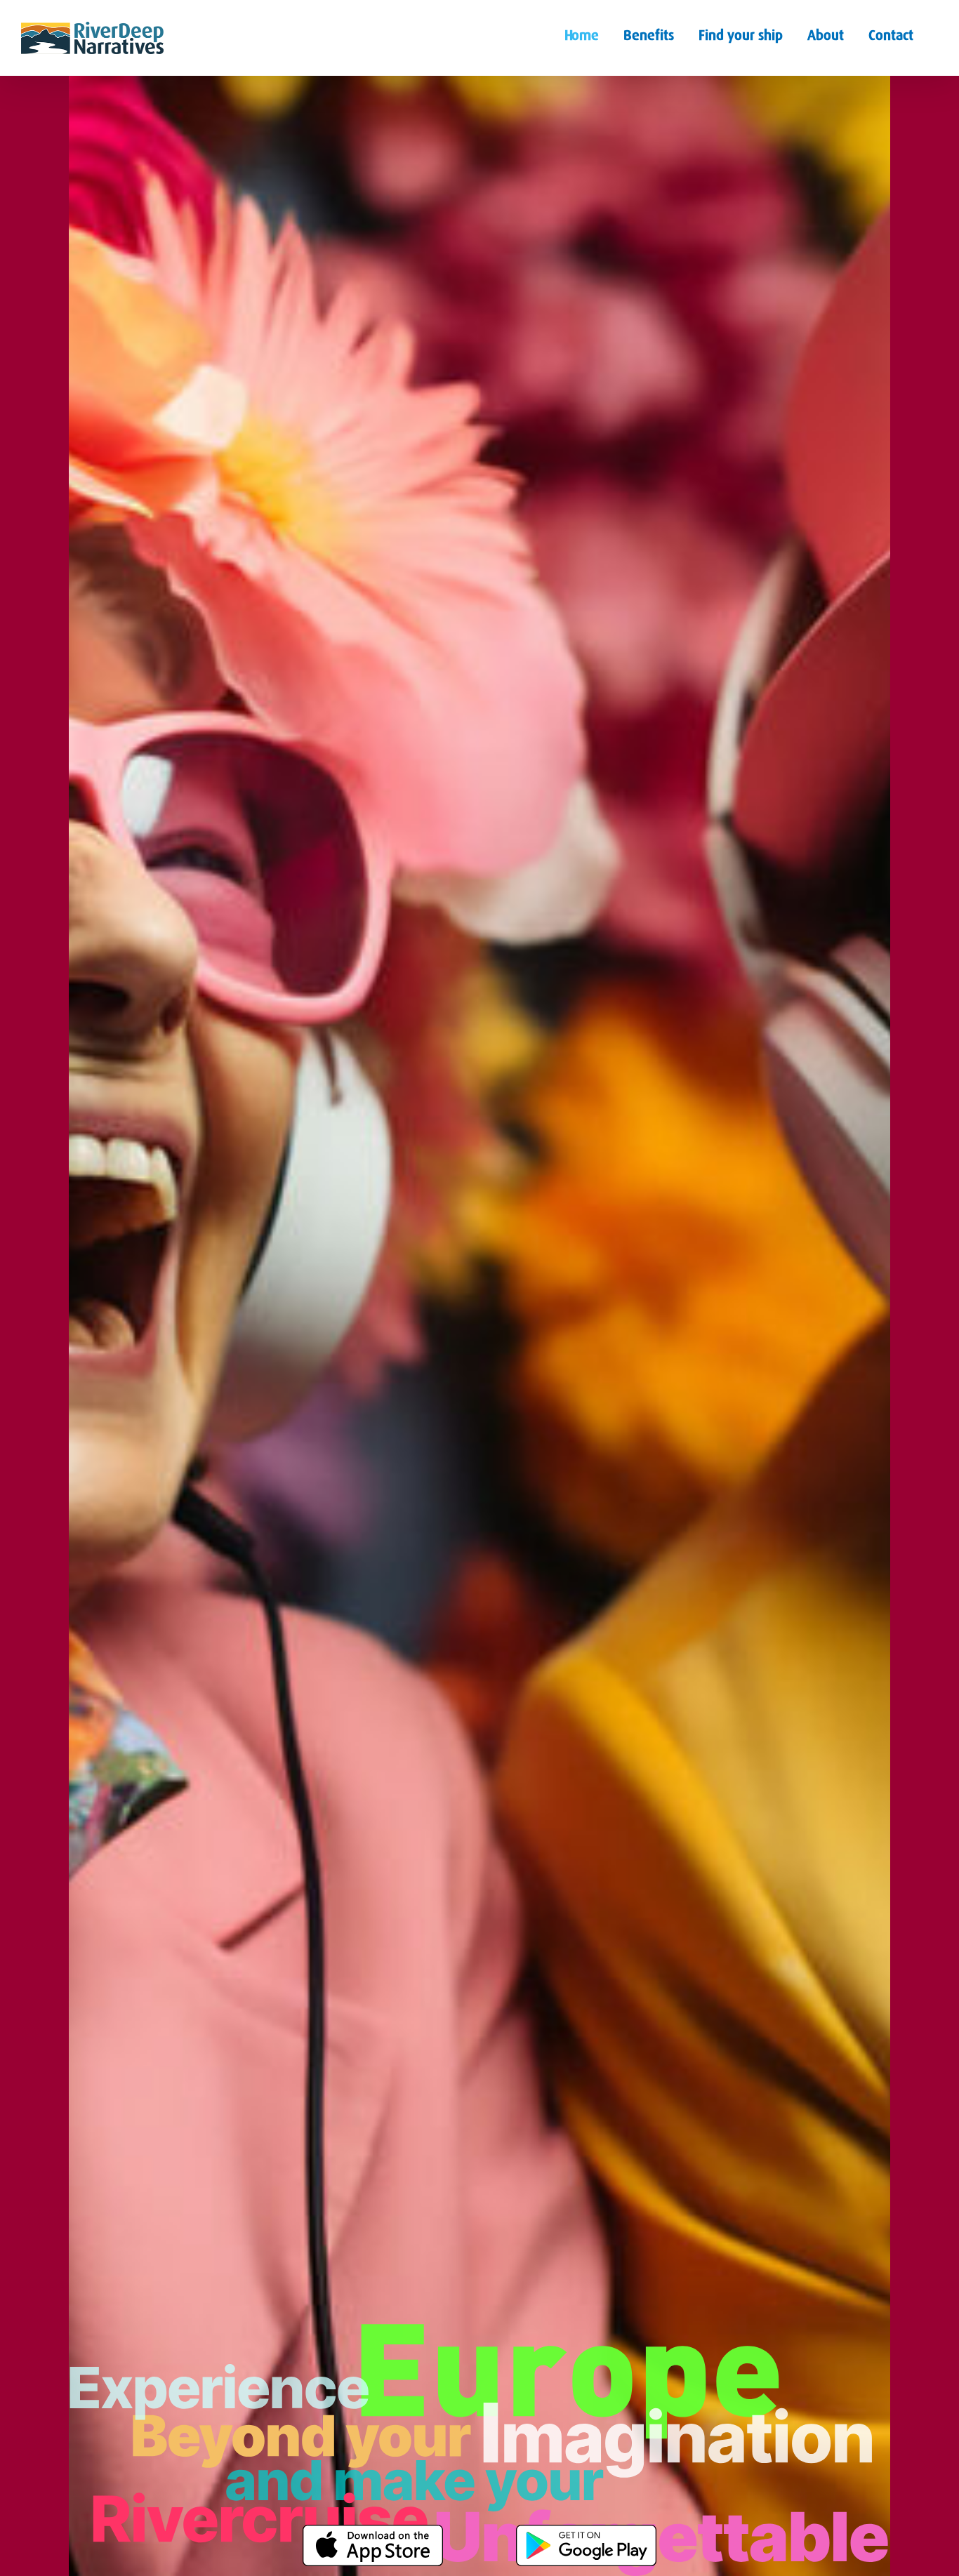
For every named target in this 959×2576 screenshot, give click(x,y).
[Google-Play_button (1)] (586, 2530)
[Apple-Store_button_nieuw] (373, 2530)
